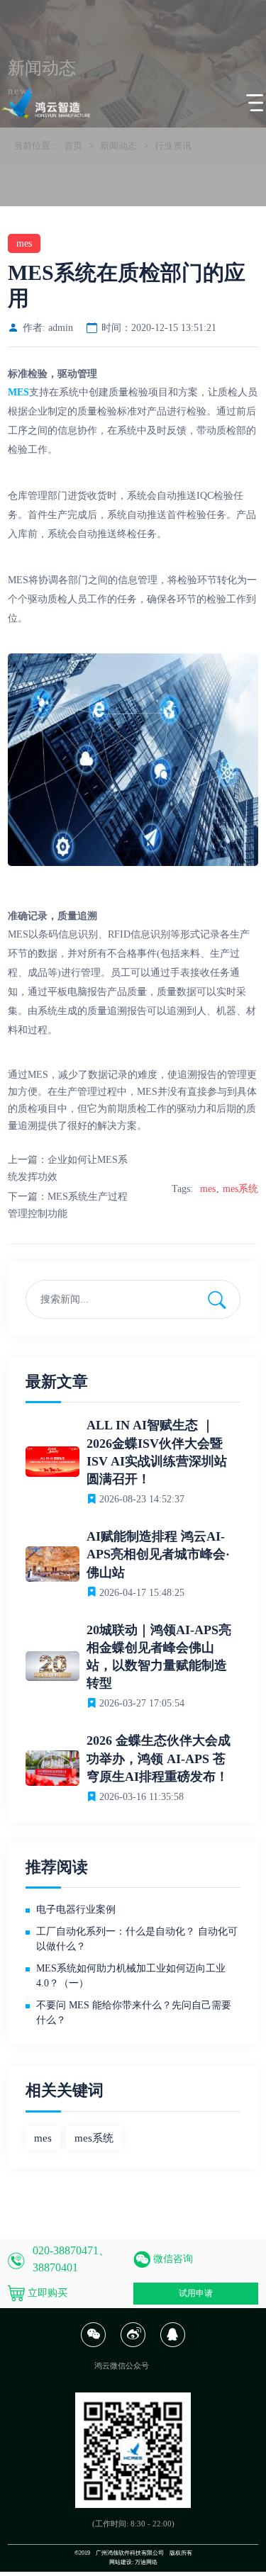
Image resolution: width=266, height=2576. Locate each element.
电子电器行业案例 (76, 1909)
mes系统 (240, 1189)
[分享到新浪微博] (133, 2345)
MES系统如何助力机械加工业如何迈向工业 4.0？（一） (131, 1976)
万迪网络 (146, 2562)
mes (208, 1189)
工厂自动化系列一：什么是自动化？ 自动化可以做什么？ (137, 1939)
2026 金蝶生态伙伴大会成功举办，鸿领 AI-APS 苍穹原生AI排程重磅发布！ (159, 1758)
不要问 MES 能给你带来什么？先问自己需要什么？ (134, 2013)
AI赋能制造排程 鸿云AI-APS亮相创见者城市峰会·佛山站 (158, 1554)
